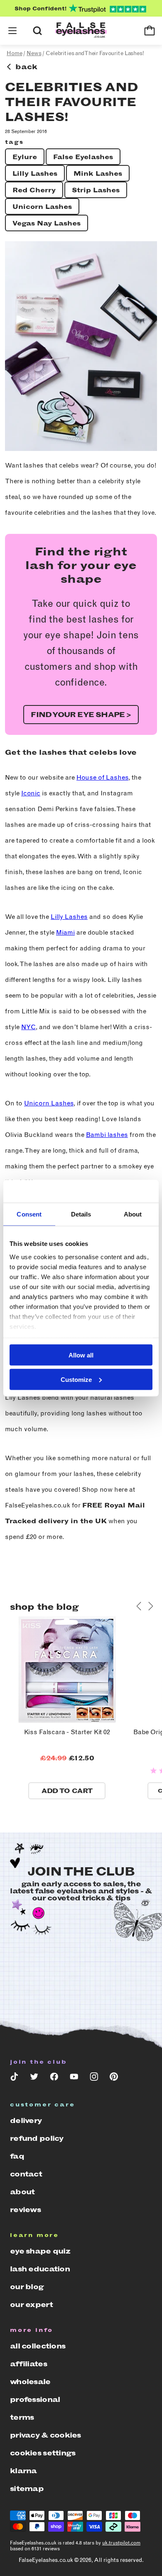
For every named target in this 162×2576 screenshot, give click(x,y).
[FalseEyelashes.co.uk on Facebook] (54, 2078)
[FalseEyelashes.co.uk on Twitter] (34, 2078)
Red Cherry (34, 190)
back (26, 67)
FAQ (17, 2156)
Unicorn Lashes (42, 207)
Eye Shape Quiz (40, 2251)
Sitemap (27, 2489)
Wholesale (30, 2382)
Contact (26, 2174)
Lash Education (40, 2269)
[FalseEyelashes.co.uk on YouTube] (74, 2078)
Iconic (31, 793)
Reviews (25, 2210)
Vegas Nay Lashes (47, 223)
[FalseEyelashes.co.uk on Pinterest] (114, 2078)
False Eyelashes (83, 157)
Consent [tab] (29, 1214)
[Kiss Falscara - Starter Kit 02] (67, 1721)
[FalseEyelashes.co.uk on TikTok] (14, 2078)
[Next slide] (150, 1606)
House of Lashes (102, 777)
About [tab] (133, 1214)
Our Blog (27, 2287)
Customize (76, 1379)
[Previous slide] (139, 1606)
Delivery (26, 2120)
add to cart (67, 1791)
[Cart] (150, 31)
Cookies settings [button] (43, 2453)
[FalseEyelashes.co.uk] (81, 31)
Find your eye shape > (81, 715)
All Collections (38, 2346)
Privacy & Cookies (45, 2435)
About (22, 2192)
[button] (12, 31)
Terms (22, 2417)
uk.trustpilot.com (121, 2543)
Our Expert (31, 2305)
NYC (28, 1027)
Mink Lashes (98, 173)
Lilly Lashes (35, 173)
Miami (65, 932)
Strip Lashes (96, 190)
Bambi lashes (107, 1135)
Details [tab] (81, 1214)
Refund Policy (37, 2138)
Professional (35, 2399)
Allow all (81, 1355)
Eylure (25, 157)
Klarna (23, 2471)
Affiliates (28, 2364)
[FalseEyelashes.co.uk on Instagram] (94, 2078)
